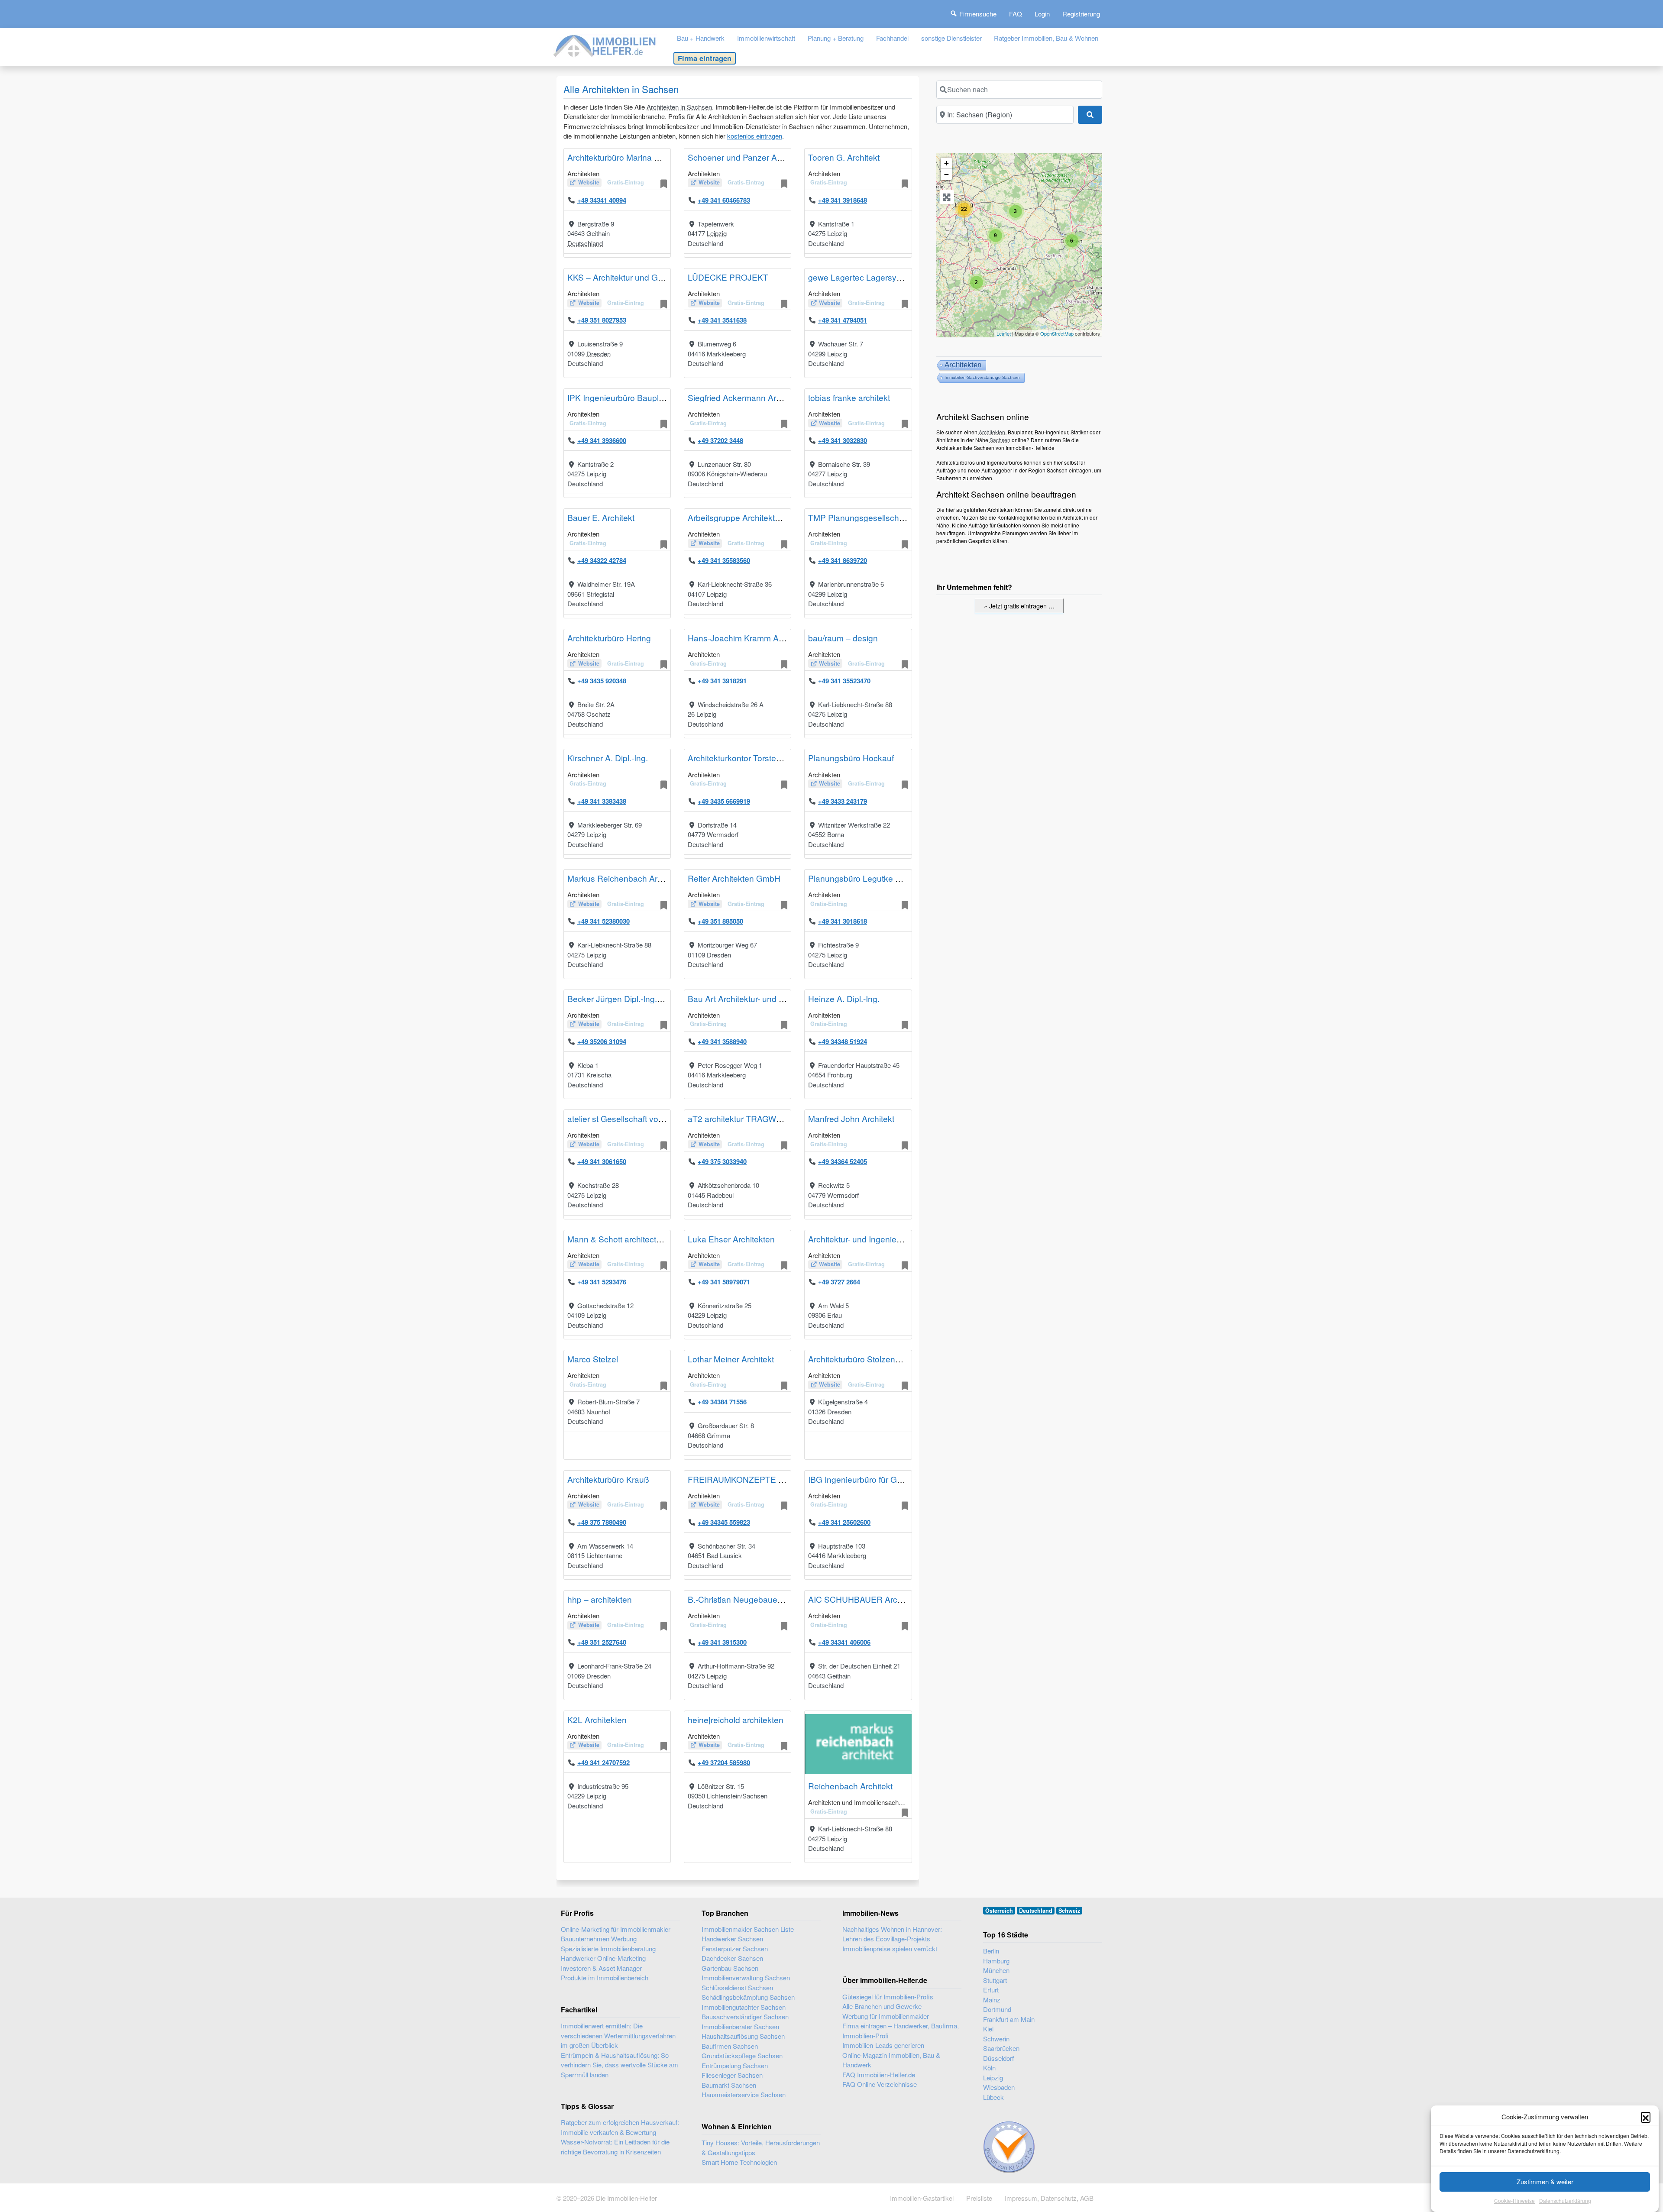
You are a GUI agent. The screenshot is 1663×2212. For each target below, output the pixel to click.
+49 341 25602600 (844, 1522)
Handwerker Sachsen (732, 1939)
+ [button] (946, 163)
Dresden (599, 354)
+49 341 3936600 (602, 440)
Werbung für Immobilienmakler (886, 2016)
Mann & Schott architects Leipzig (628, 1239)
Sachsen (1000, 440)
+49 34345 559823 (724, 1522)
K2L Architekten (597, 1719)
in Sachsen (696, 107)
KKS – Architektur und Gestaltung (630, 277)
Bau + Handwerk (701, 38)
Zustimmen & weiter (1545, 2181)
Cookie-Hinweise (1514, 2201)
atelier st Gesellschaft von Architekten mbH (647, 1118)
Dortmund (997, 2009)
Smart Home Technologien (739, 2162)
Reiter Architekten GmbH (734, 878)
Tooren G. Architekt (844, 157)
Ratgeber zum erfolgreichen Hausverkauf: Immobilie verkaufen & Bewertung (620, 2127)
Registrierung (1081, 14)
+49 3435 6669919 (724, 801)
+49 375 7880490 (602, 1522)
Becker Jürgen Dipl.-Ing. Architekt (629, 998)
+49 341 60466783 (724, 200)
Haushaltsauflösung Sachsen (743, 2036)
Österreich (999, 1911)
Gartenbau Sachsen (730, 1968)
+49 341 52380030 (603, 921)
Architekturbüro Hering (609, 638)
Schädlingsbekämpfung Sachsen (748, 1997)
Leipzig (717, 233)
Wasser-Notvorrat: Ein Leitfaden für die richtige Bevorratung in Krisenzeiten (615, 2147)
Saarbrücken (1001, 2048)
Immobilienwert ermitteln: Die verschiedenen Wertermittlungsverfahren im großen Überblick (618, 2035)
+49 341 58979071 (724, 1282)
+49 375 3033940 (722, 1161)
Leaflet (1004, 333)
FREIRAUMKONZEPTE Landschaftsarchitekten (776, 1479)
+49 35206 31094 (602, 1041)
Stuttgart (995, 1980)
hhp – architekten (600, 1599)
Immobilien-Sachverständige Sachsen (982, 377)
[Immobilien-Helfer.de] (605, 45)
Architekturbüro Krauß (608, 1479)
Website (589, 182)
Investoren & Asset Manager (601, 1968)
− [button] (946, 174)
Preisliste (979, 2198)
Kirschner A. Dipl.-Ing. (608, 758)
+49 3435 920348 (602, 681)
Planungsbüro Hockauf (851, 758)
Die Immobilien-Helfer (626, 2198)
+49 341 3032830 (843, 440)
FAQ (1016, 14)
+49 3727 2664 (839, 1282)
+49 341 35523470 (844, 681)
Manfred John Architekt (851, 1118)
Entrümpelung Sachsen (735, 2065)
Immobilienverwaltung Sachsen (746, 1978)
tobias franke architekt (849, 397)
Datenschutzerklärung (1565, 2201)
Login (1042, 14)
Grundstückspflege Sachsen (742, 2055)
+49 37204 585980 (724, 1762)
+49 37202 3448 (720, 440)
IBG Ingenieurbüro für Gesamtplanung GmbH (892, 1479)
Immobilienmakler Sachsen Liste (748, 1929)
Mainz (992, 2000)
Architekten (663, 107)
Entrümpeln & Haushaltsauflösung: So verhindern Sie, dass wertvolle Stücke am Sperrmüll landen (620, 2065)
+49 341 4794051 (843, 320)
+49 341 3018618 (843, 921)
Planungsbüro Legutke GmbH (864, 878)
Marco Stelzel (593, 1359)
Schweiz (1069, 1911)
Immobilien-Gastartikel (922, 2198)
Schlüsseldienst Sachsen (737, 1987)
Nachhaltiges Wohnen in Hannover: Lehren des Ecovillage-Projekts (892, 1934)
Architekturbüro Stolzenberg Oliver (872, 1359)
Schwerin (996, 2039)
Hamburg (996, 1961)
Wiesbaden (999, 2087)
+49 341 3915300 (722, 1642)
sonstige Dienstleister (951, 38)
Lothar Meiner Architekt (731, 1359)
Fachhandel (892, 38)
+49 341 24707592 (603, 1762)
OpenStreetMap (1057, 333)
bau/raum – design (843, 638)
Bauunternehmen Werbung (599, 1939)
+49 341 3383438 (602, 801)
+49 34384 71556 (722, 1402)
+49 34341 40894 (602, 200)
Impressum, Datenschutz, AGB (1049, 2198)
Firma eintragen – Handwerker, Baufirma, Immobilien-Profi (901, 2031)
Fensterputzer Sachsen (735, 1948)
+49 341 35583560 (724, 560)
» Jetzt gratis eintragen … (1019, 606)
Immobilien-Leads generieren (883, 2045)
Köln (989, 2068)
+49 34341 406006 (844, 1642)
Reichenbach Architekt (850, 1786)
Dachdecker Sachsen (732, 1958)
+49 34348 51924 (843, 1041)
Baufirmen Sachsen (730, 2046)
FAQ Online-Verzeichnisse (880, 2084)
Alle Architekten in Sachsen (621, 89)
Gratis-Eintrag (626, 182)
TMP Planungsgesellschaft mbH (868, 517)
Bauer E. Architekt (601, 517)
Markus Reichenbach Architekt (624, 878)
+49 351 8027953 (602, 320)
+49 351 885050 (720, 921)
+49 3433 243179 (843, 801)
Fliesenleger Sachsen (732, 2075)
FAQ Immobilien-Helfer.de (879, 2075)
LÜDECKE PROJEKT (728, 277)
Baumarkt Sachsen (729, 2085)
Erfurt (991, 1990)
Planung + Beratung (836, 38)
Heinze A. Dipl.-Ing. (844, 998)
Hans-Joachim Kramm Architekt (747, 638)
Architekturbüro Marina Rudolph (626, 157)
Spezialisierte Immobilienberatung (608, 1948)
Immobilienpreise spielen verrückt (890, 1948)
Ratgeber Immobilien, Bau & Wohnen (1046, 38)
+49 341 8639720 (843, 560)
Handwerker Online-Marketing (603, 1958)
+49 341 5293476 (602, 1282)
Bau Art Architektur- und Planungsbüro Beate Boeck (785, 998)
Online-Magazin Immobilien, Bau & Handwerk (891, 2060)
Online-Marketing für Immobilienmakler (616, 1929)
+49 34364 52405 (843, 1161)
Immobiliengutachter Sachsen (744, 2007)
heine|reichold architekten (736, 1719)
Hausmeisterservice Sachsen (744, 2094)
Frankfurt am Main (1009, 2019)
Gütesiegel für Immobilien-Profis (888, 1997)
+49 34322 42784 (602, 560)
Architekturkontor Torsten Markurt (750, 758)
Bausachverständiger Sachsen (745, 2016)
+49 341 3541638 (722, 320)
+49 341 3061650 (602, 1161)
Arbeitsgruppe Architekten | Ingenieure (759, 517)
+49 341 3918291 (722, 681)
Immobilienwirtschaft (766, 38)
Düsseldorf (998, 2058)
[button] (1646, 2117)
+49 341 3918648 (843, 200)
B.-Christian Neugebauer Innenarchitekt (761, 1599)
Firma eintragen (705, 58)
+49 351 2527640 (602, 1642)
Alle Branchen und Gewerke (882, 2006)
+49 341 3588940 (722, 1041)
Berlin (991, 1951)
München (996, 1970)
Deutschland (585, 243)
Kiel (988, 2029)
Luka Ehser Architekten (731, 1239)
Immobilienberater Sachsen (740, 2026)
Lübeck (993, 2097)
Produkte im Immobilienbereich (605, 1978)
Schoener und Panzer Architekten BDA (760, 157)
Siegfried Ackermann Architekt (744, 397)
